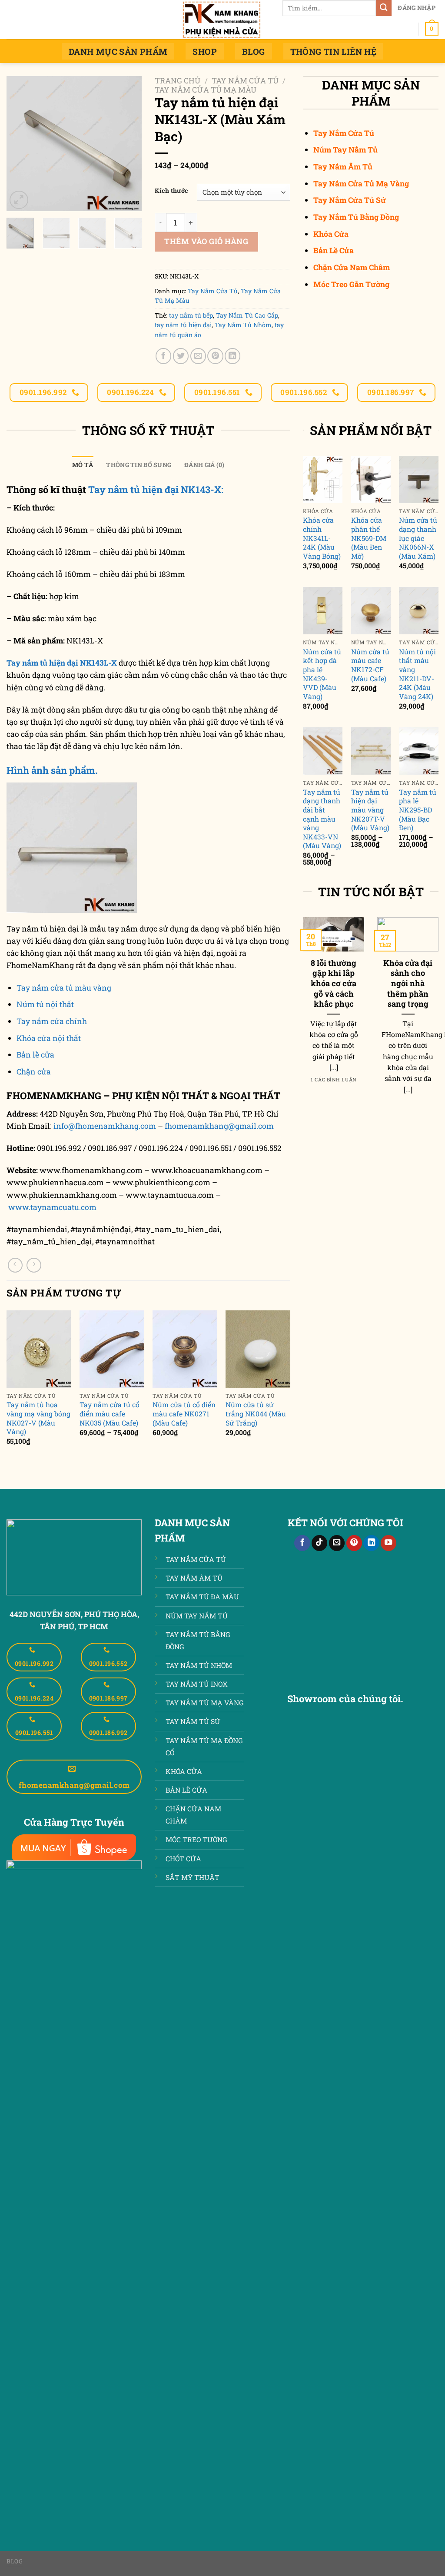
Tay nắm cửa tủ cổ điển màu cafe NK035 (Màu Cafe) (110, 1414)
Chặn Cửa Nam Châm (352, 267)
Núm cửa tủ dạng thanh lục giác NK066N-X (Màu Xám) (418, 538)
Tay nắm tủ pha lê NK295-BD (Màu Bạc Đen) (418, 810)
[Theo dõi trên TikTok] (319, 1543)
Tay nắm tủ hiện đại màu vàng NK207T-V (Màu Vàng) (370, 810)
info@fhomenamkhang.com (105, 1126)
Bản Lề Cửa (334, 250)
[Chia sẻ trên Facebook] (163, 356)
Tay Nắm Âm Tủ (343, 167)
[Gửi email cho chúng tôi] (337, 1543)
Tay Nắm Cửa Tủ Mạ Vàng (361, 184)
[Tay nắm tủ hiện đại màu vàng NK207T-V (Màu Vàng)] (371, 751)
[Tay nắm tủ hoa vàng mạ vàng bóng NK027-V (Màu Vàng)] (39, 1349)
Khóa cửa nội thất (49, 1038)
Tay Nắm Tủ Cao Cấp (247, 315)
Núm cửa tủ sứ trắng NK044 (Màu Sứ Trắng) (256, 1414)
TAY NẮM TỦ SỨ (193, 1721)
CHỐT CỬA (183, 1858)
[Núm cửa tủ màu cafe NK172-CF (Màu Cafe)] (371, 611)
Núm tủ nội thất (45, 1004)
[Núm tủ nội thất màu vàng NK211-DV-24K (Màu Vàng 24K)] (419, 611)
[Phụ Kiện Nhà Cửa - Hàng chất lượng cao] (222, 20)
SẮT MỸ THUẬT (193, 1877)
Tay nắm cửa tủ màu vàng (64, 988)
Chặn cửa (34, 1072)
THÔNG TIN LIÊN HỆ (334, 51)
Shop (205, 51)
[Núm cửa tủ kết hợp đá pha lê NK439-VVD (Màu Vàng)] (323, 611)
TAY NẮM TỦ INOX (197, 1684)
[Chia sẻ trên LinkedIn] (232, 356)
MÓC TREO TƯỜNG (196, 1839)
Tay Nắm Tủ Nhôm (243, 325)
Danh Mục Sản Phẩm (118, 51)
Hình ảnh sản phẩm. (52, 770)
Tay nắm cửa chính (52, 1021)
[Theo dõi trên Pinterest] (354, 1543)
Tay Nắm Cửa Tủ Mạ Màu (206, 90)
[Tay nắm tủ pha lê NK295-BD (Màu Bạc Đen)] (419, 751)
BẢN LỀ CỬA (186, 1790)
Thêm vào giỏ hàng (206, 241)
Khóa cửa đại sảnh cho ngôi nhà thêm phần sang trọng (408, 984)
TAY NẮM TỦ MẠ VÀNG (204, 1702)
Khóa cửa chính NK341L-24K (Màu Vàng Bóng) (322, 538)
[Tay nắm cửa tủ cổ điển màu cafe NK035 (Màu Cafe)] (112, 1349)
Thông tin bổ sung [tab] (139, 465)
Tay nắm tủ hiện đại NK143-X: (157, 489)
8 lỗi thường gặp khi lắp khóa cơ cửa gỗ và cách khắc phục (334, 984)
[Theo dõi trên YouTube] (389, 1543)
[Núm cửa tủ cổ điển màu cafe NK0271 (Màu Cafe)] (185, 1349)
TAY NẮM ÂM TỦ (194, 1578)
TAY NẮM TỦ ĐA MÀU (202, 1596)
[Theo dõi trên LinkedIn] (371, 1543)
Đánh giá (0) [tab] (204, 465)
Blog (254, 51)
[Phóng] (19, 200)
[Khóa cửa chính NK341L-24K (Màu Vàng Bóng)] (323, 479)
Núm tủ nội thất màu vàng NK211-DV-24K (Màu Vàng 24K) (417, 674)
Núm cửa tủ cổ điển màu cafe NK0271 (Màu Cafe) (184, 1414)
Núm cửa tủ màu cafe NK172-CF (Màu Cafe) (370, 665)
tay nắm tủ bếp (191, 315)
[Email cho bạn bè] (198, 356)
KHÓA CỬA (184, 1771)
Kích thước (171, 191)
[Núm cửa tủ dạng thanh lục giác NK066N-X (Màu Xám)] (419, 479)
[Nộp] (384, 8)
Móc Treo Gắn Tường (351, 284)
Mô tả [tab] (83, 465)
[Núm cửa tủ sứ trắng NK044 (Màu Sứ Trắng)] (258, 1349)
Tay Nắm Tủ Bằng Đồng (356, 217)
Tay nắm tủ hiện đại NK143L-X (62, 663)
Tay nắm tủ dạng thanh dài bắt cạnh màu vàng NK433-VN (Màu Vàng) (322, 819)
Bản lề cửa (35, 1055)
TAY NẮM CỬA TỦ (196, 1559)
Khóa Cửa (331, 234)
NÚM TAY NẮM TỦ (197, 1616)
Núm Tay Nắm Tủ (345, 150)
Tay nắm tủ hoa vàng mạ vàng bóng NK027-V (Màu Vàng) (38, 1418)
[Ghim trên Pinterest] (215, 356)
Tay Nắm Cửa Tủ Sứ (350, 200)
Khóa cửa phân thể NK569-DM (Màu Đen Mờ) (369, 538)
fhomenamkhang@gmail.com (219, 1126)
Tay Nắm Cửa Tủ (245, 81)
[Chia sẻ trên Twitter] (181, 356)
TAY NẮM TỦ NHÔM (199, 1665)
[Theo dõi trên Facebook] (302, 1543)
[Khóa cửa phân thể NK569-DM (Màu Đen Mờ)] (371, 479)
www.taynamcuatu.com (52, 1207)
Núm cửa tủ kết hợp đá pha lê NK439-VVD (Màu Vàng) (322, 674)
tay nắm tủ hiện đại (183, 325)
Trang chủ (178, 81)
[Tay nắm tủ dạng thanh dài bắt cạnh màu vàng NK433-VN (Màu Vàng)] (323, 751)
